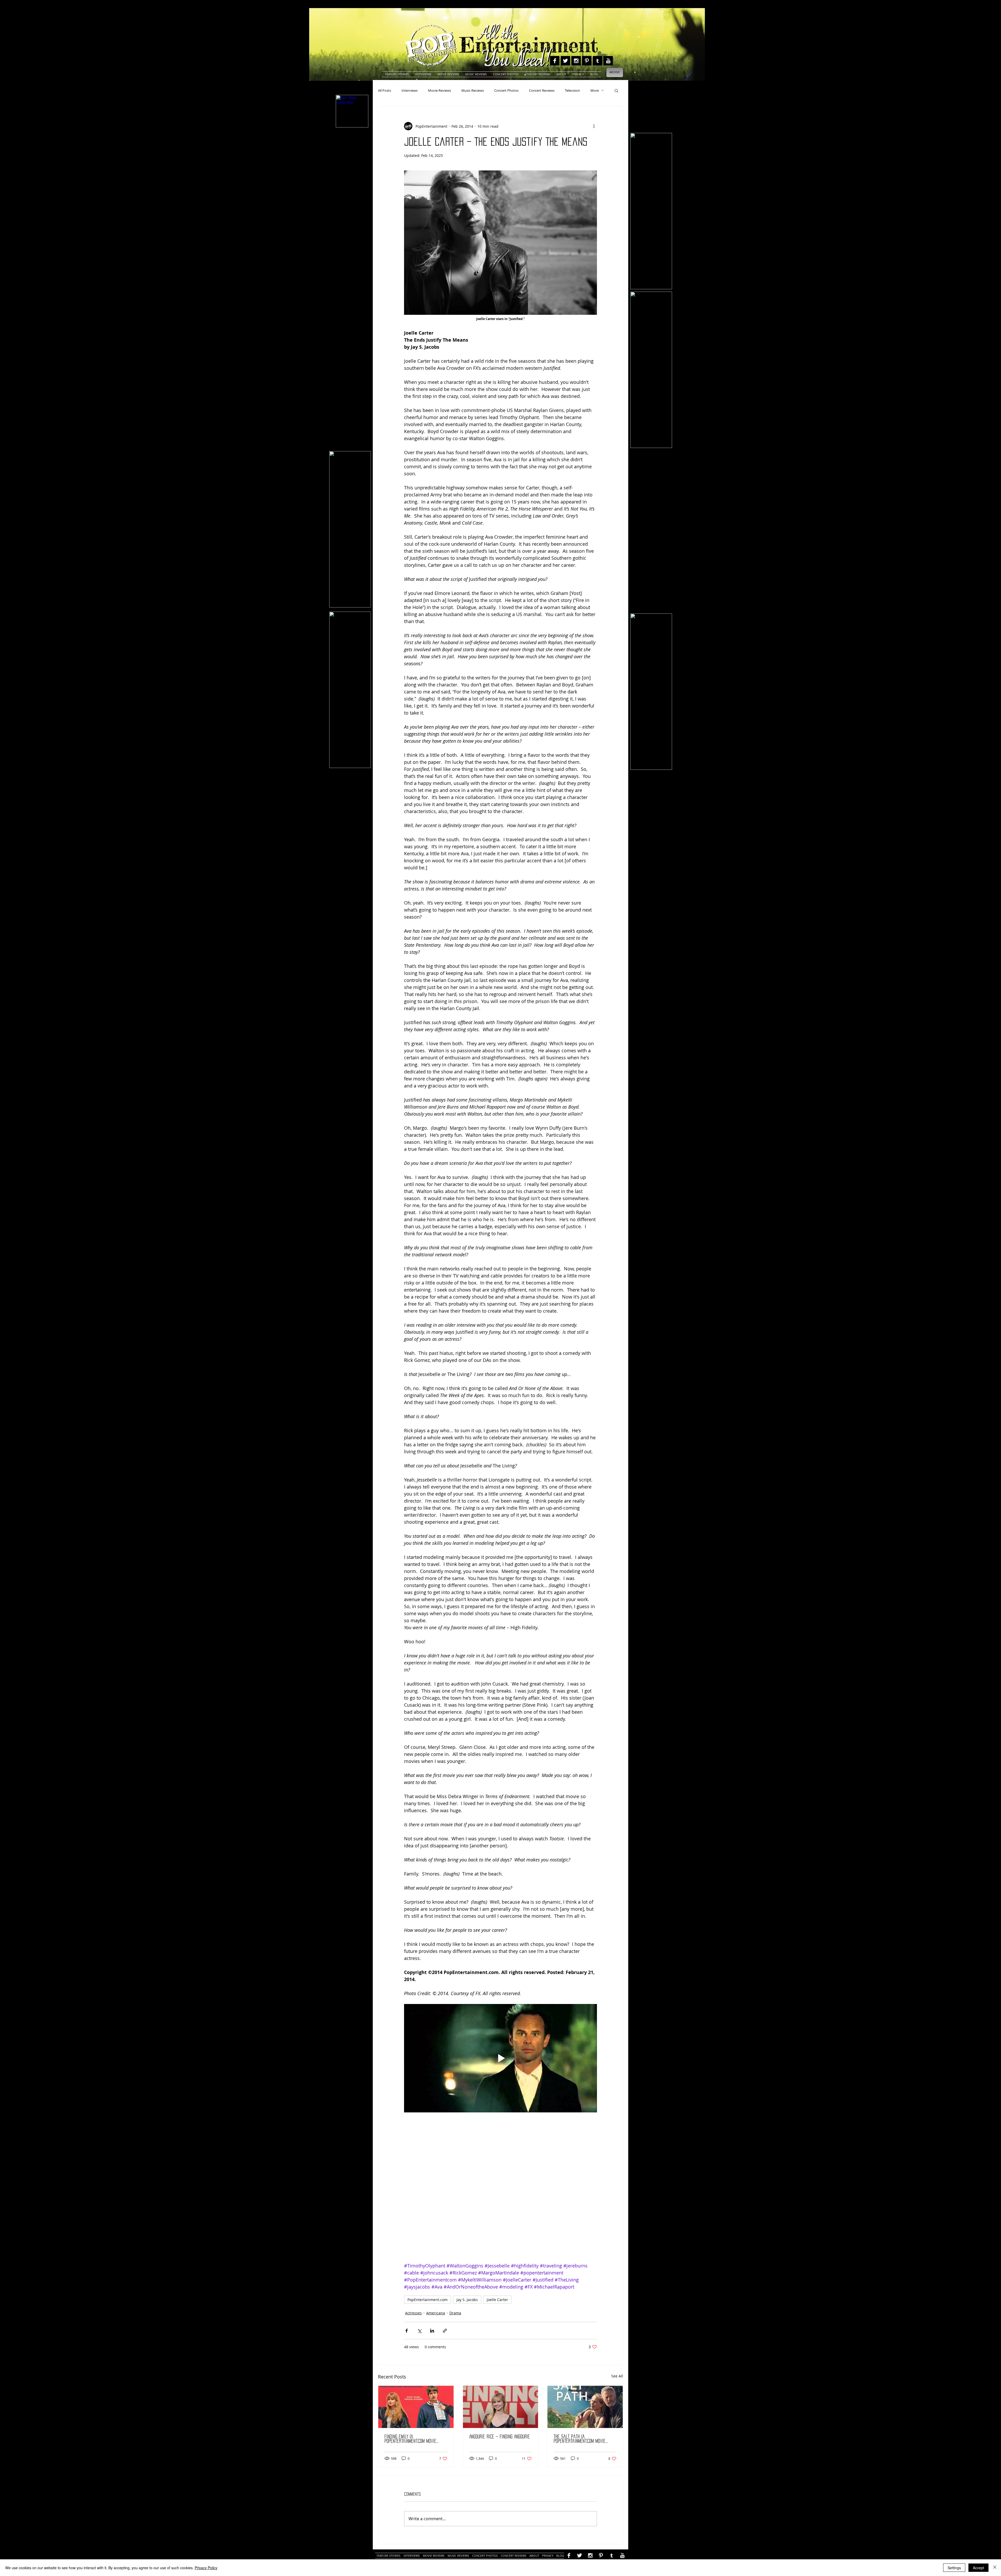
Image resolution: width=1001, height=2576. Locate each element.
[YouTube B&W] (608, 61)
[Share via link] (445, 2331)
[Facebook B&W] (555, 61)
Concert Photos (506, 90)
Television (572, 90)
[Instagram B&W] (576, 61)
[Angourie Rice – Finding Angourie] (501, 2407)
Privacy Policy (206, 2568)
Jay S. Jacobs (467, 2300)
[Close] (995, 2568)
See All (617, 2376)
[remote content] (500, 2189)
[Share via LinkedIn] (432, 2331)
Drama (455, 2313)
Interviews (410, 90)
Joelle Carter (497, 2300)
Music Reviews (473, 90)
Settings (954, 2568)
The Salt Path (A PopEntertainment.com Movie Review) (580, 2439)
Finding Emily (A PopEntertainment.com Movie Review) (410, 2439)
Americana (436, 2313)
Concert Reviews (542, 90)
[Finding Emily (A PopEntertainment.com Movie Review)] (416, 2407)
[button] (616, 90)
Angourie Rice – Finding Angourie (500, 2437)
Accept (978, 2568)
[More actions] (594, 126)
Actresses (413, 2313)
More (595, 90)
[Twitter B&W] (565, 61)
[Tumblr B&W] (597, 61)
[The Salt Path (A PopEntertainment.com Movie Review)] (585, 2407)
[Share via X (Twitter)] (419, 2331)
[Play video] (500, 2058)
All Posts (384, 90)
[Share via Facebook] (407, 2331)
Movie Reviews (440, 90)
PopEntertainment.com (428, 2300)
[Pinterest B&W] (587, 61)
